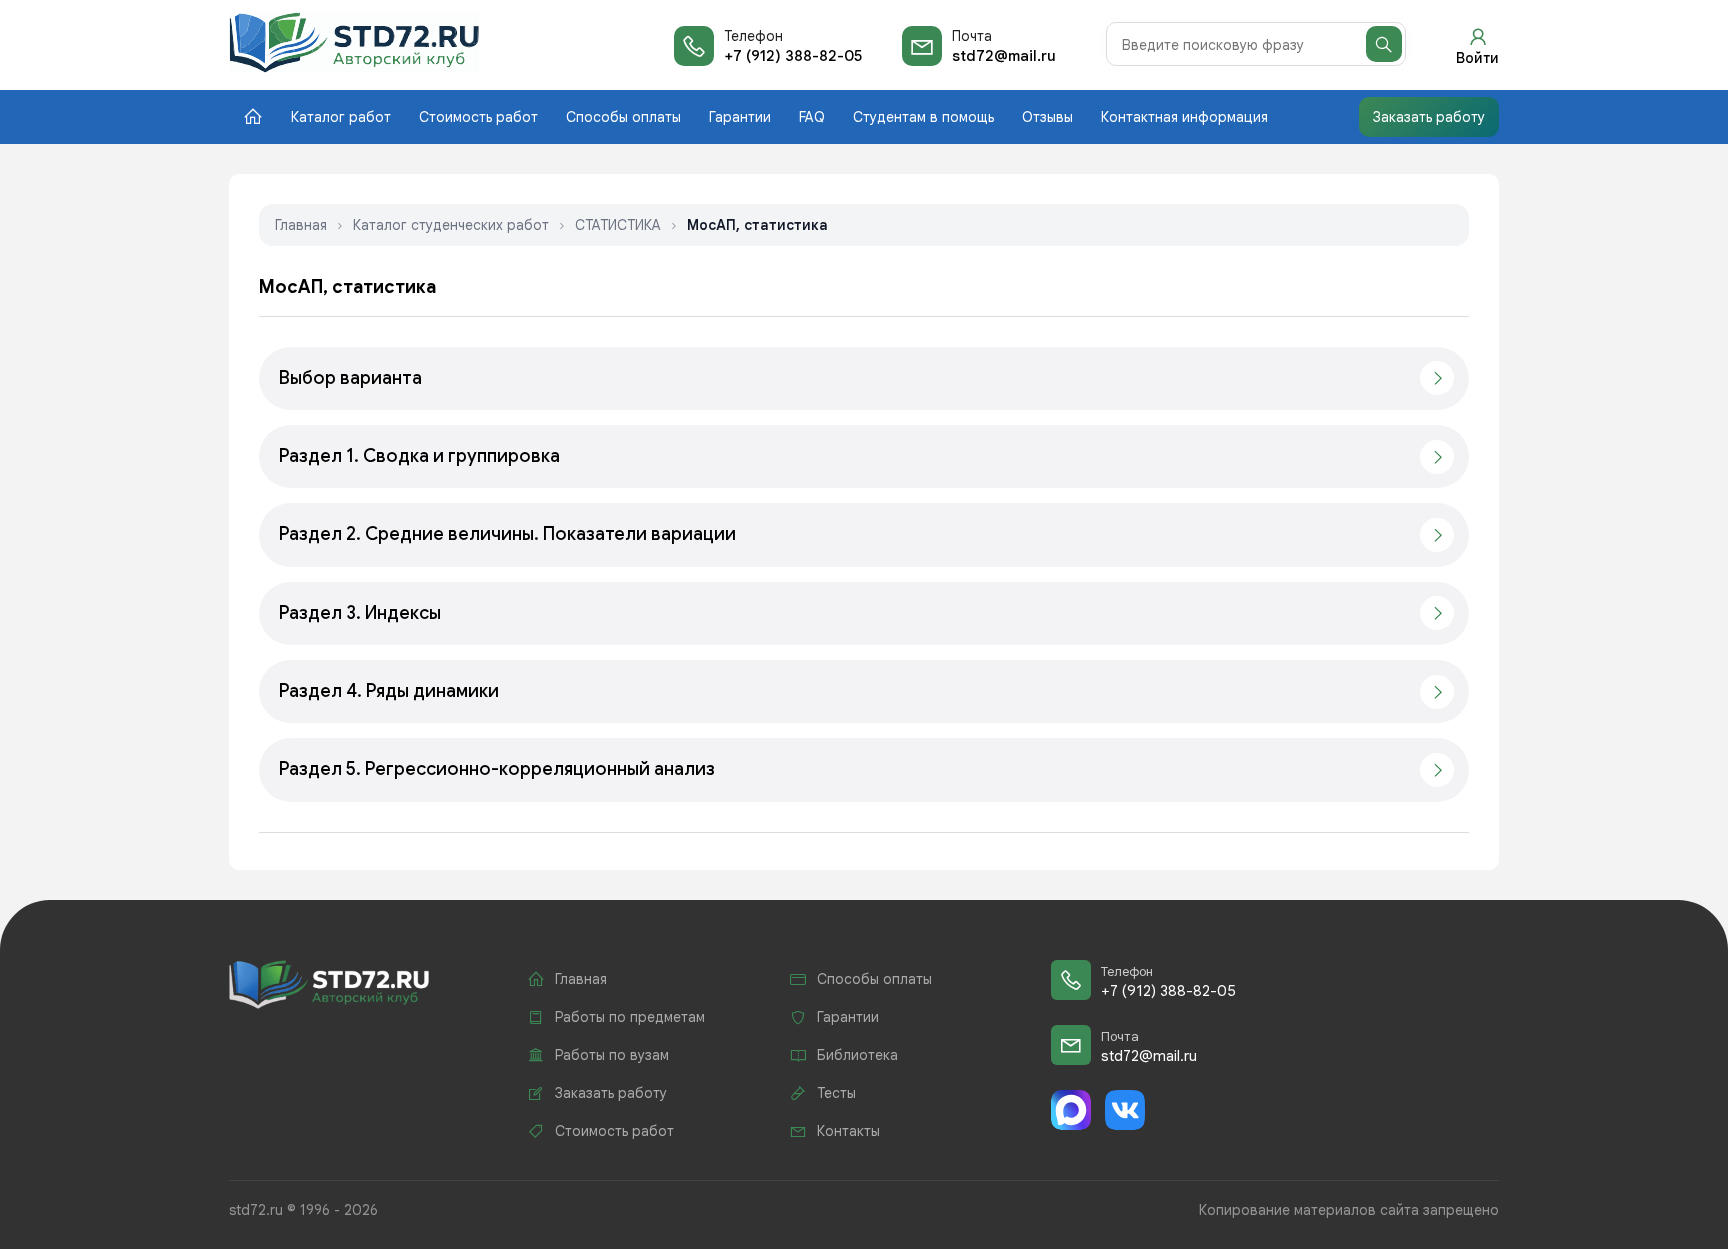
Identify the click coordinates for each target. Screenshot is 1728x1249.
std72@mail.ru (1004, 56)
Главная (301, 225)
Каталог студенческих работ (451, 225)
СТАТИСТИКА (618, 225)
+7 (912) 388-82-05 (793, 56)
